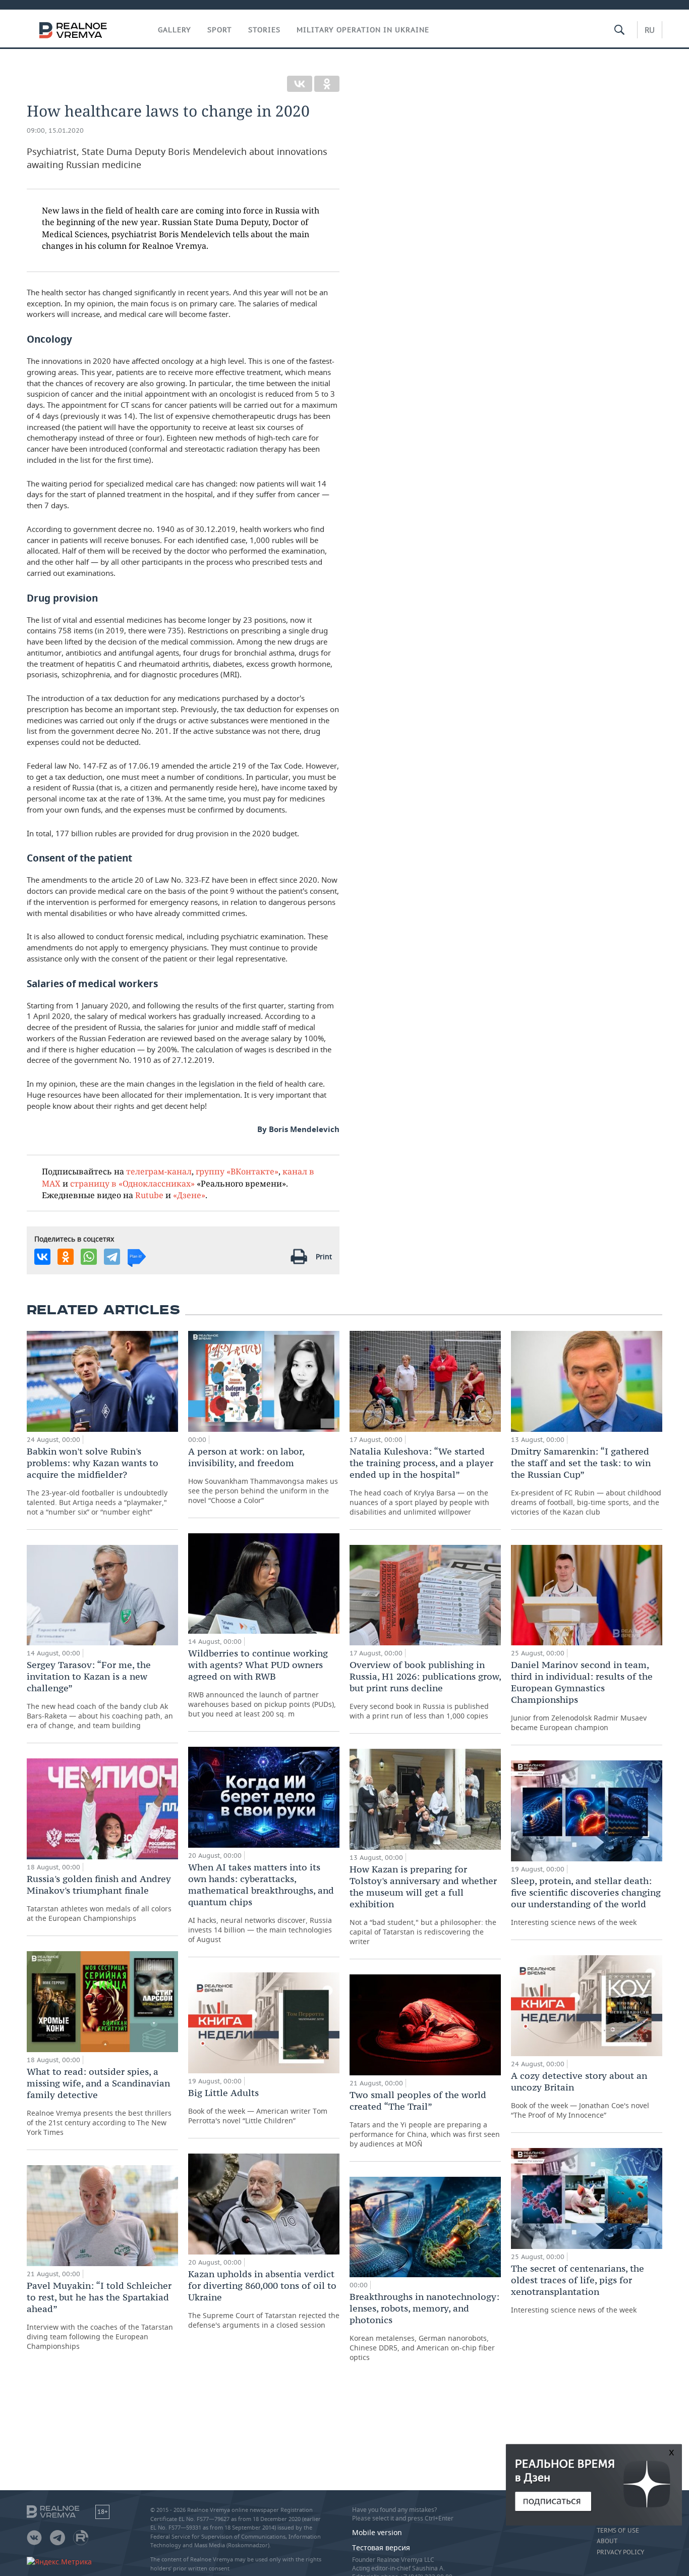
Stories (264, 30)
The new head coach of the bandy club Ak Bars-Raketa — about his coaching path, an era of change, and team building (100, 1695)
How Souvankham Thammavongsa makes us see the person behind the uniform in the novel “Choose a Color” (263, 1475)
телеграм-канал (159, 1171)
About (607, 2541)
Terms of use (618, 2531)
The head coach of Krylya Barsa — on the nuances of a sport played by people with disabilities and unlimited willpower (421, 1481)
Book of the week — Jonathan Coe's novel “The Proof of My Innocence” (580, 2095)
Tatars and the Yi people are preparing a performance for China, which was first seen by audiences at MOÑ (425, 2119)
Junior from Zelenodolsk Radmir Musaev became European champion (582, 1696)
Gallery (175, 30)
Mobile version (377, 2532)
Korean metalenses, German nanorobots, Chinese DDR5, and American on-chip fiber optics (424, 2326)
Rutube (149, 1195)
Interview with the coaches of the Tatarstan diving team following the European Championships (100, 2315)
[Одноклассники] (327, 84)
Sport (220, 30)
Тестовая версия (381, 2547)
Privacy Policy (620, 2552)
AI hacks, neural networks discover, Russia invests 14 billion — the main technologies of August (261, 1903)
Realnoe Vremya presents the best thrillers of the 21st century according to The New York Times (99, 2101)
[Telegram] (112, 1257)
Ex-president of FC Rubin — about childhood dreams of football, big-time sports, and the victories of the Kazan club (586, 1481)
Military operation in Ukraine (363, 30)
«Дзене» (189, 1195)
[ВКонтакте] (300, 84)
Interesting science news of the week (586, 1901)
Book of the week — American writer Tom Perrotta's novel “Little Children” (258, 2106)
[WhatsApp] (89, 1257)
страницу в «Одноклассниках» (132, 1183)
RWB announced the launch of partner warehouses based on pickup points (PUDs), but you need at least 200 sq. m (262, 1683)
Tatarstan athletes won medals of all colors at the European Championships (99, 1898)
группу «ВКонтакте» (237, 1171)
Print (324, 1256)
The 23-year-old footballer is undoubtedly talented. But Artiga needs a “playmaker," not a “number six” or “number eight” (97, 1481)
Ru (650, 30)
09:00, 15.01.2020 (55, 130)
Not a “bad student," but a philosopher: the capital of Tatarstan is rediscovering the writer (423, 1905)
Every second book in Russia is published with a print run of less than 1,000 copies (425, 1690)
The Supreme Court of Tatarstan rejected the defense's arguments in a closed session (264, 2299)
